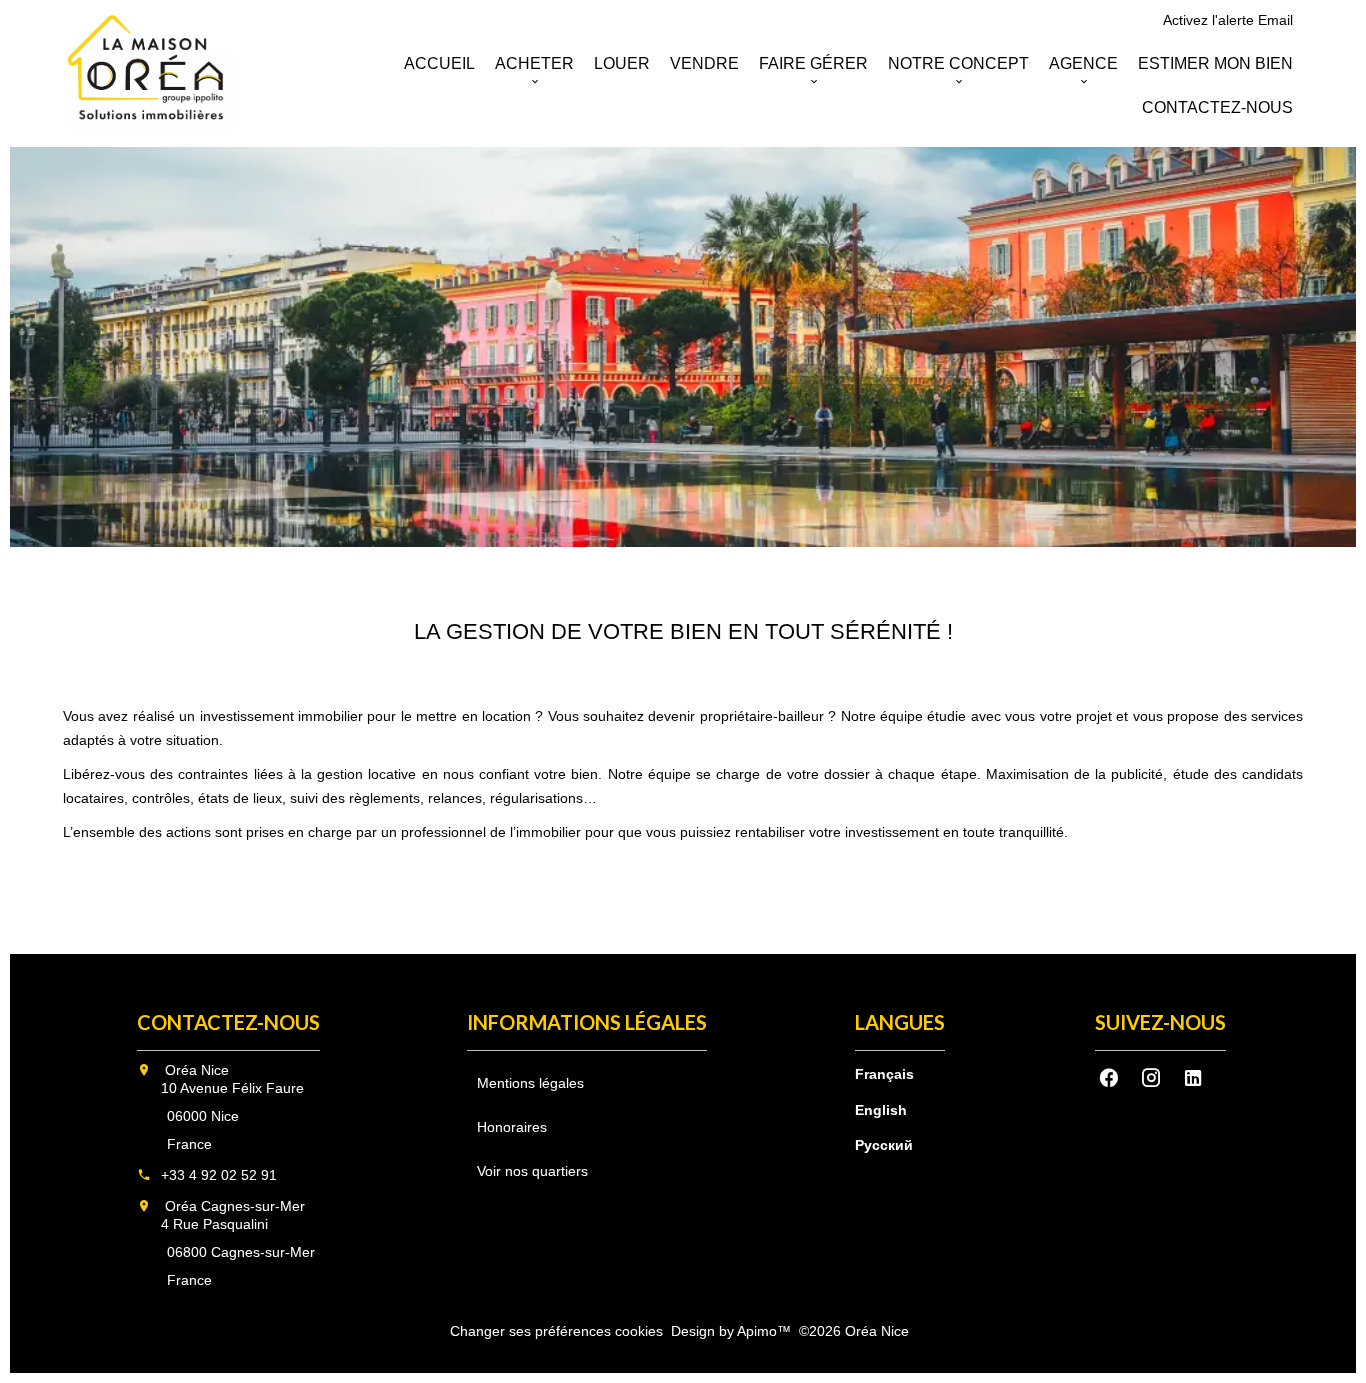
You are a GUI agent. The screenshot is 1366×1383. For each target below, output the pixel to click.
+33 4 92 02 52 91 (219, 1175)
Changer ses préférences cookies (556, 1331)
